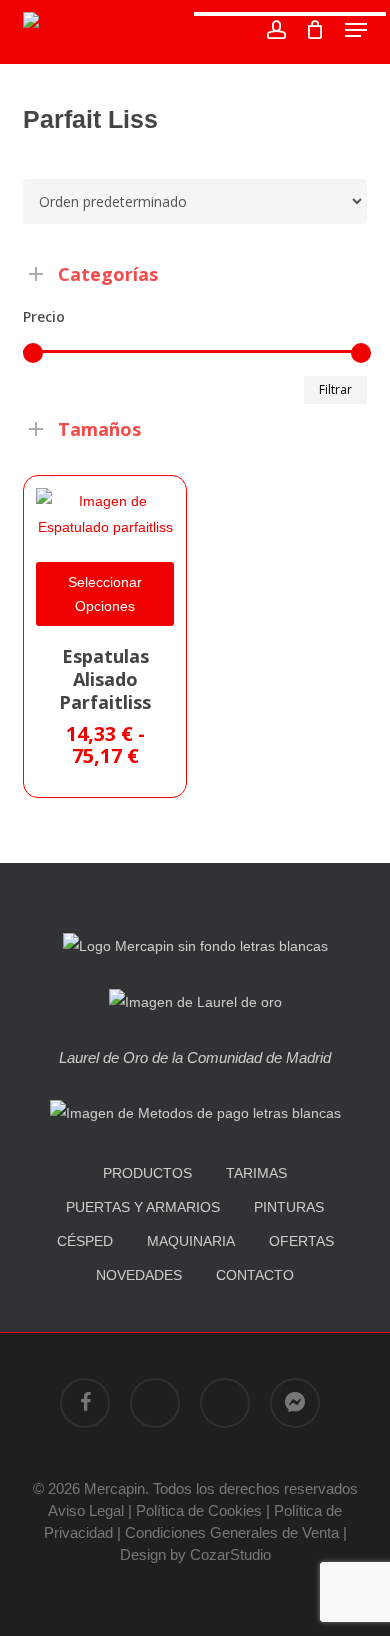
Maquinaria (191, 1241)
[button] (356, 30)
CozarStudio (230, 1554)
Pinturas (289, 1207)
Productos (147, 1173)
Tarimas (256, 1173)
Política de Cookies (199, 1510)
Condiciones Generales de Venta (232, 1532)
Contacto (255, 1275)
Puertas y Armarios (143, 1207)
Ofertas (301, 1241)
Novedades (139, 1275)
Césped (85, 1241)
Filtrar (335, 389)
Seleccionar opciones (105, 594)
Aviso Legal (86, 1510)
